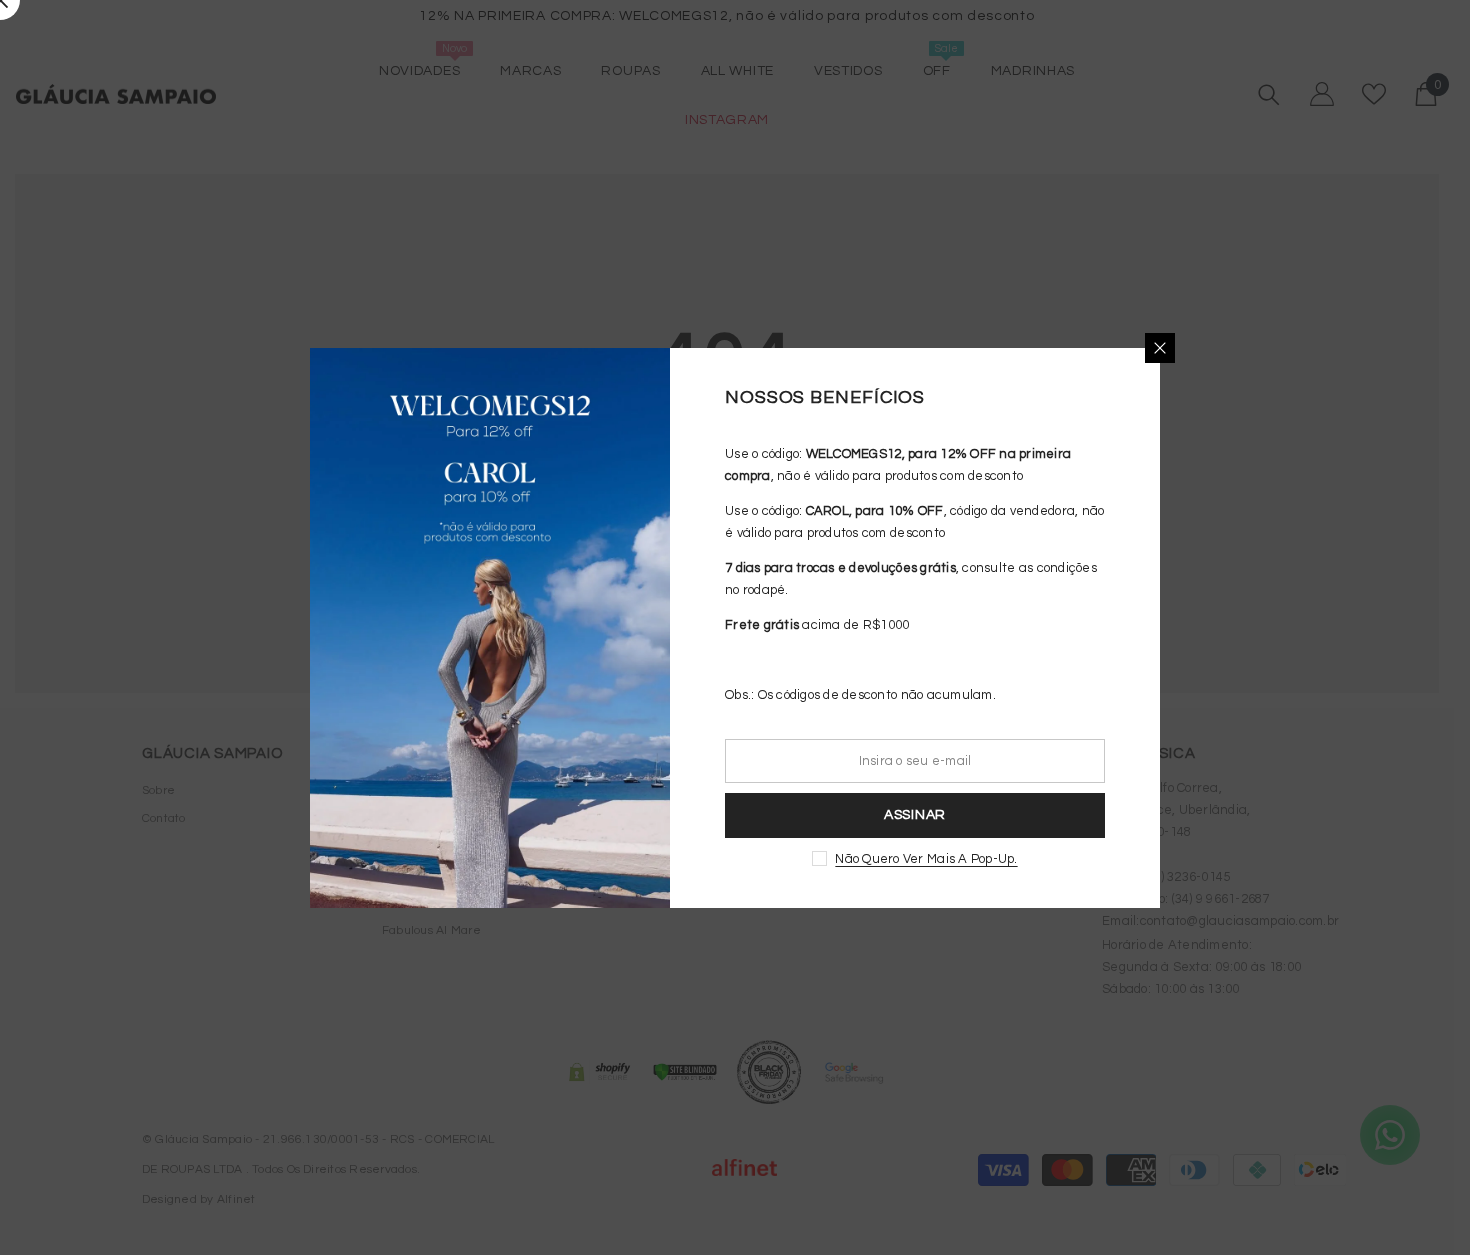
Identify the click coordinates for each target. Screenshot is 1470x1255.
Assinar (915, 815)
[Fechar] (1160, 348)
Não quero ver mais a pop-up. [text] (926, 859)
